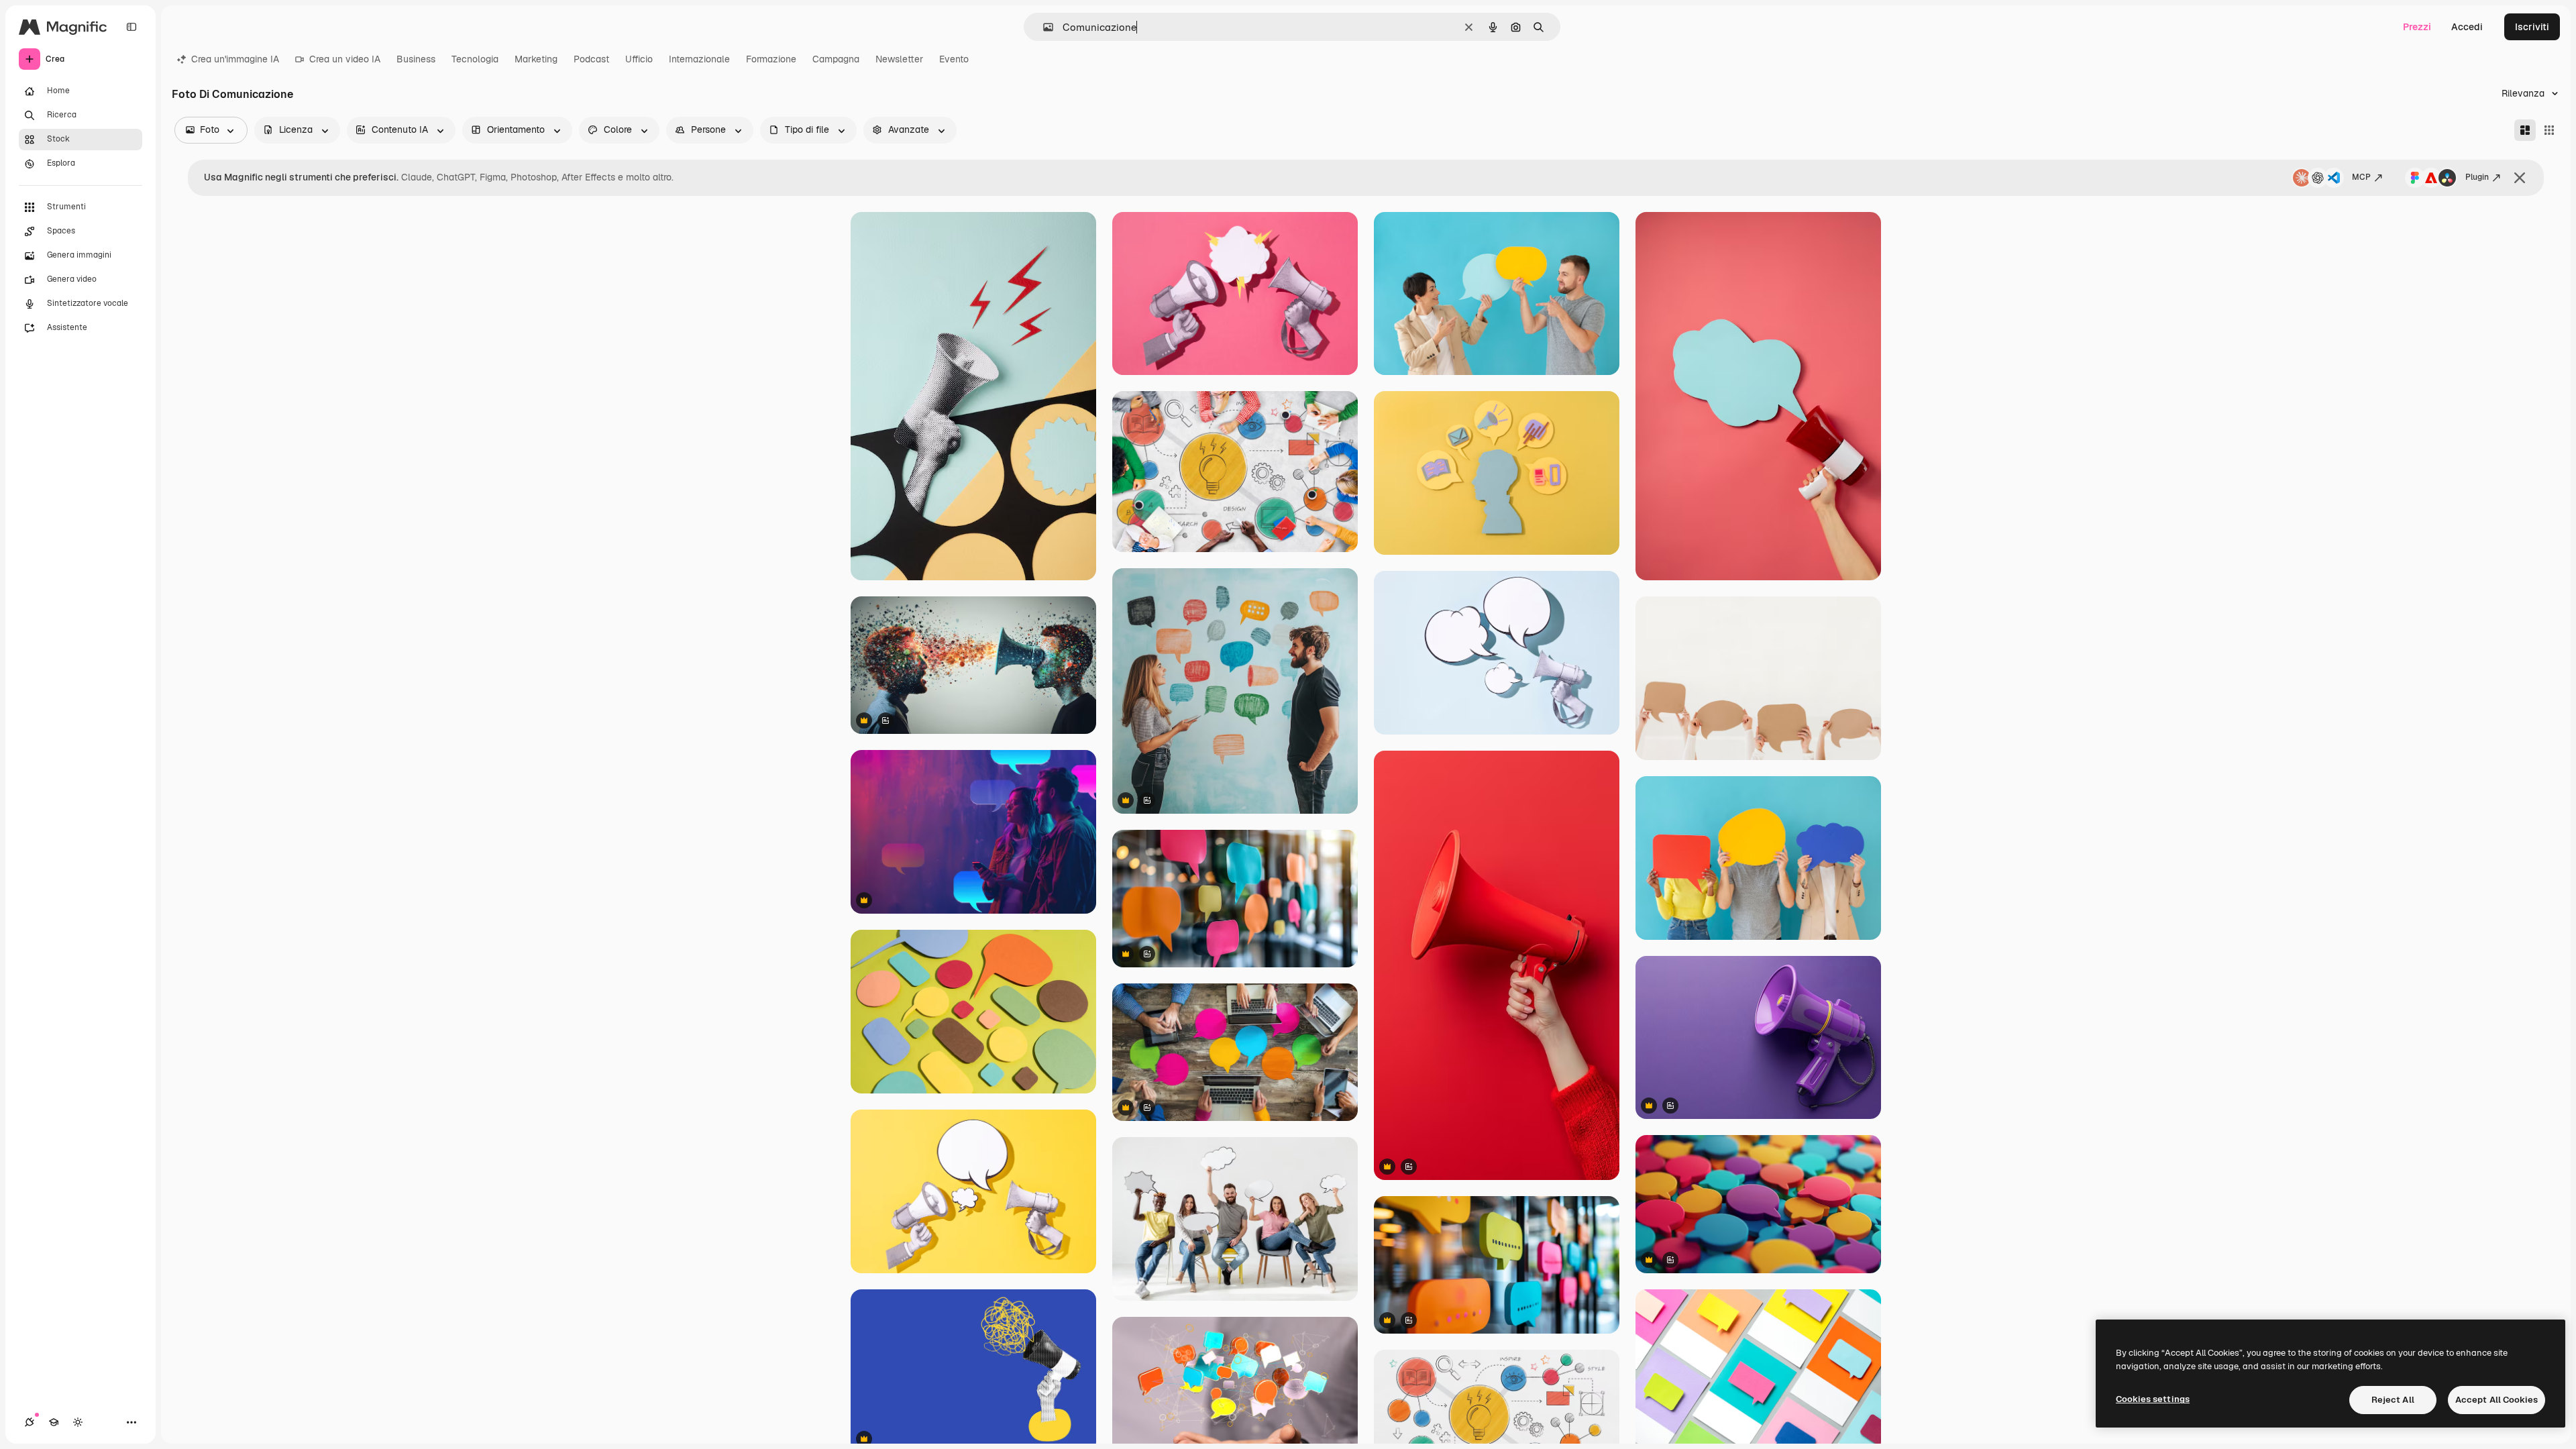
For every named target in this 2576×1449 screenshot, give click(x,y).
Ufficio (639, 59)
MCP (2361, 177)
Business (416, 59)
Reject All (2393, 1400)
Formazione (771, 59)
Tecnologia (475, 59)
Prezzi (2417, 27)
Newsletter (899, 59)
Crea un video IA (345, 59)
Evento (954, 59)
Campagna (836, 59)
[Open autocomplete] (1043, 27)
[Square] (2549, 130)
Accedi (2467, 27)
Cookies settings (2153, 1399)
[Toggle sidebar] (131, 27)
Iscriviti (2532, 27)
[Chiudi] (2520, 178)
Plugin (2477, 177)
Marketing (536, 59)
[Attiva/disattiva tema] (78, 1422)
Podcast (591, 59)
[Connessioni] (30, 1422)
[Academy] (54, 1422)
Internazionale (699, 59)
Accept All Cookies (2497, 1400)
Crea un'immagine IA (235, 59)
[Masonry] (2525, 130)
